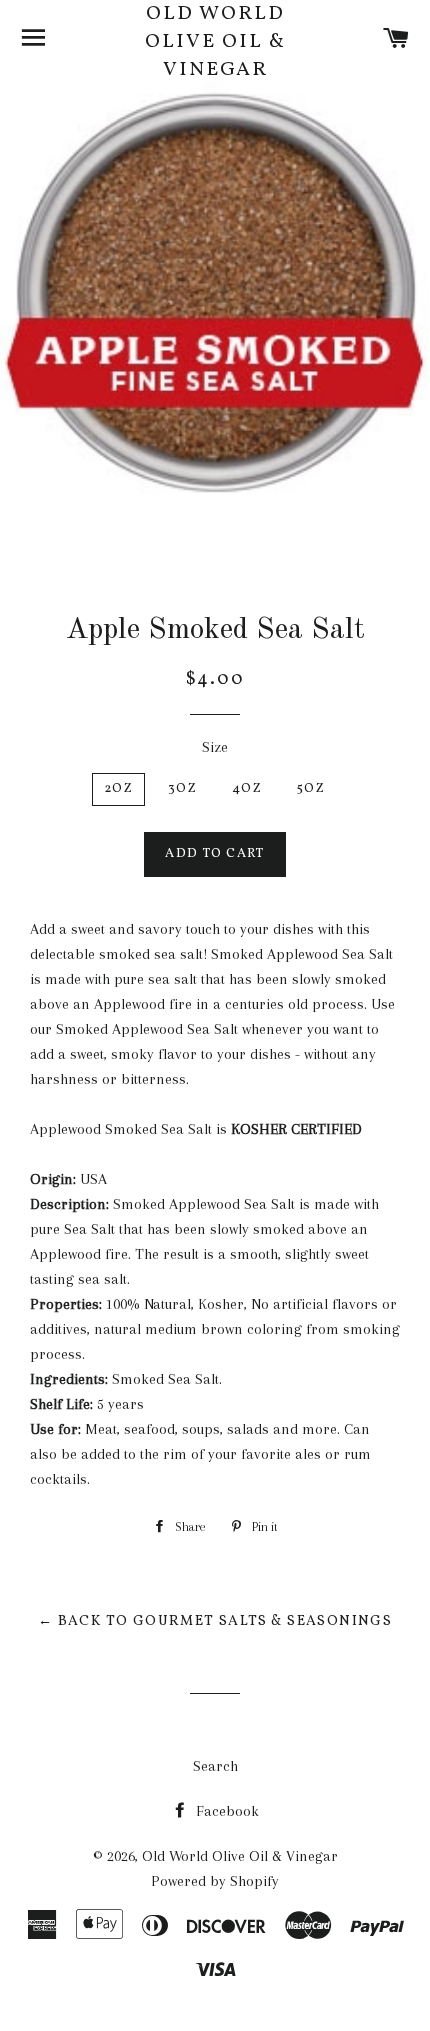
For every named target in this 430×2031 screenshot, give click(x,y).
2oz (118, 789)
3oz (182, 789)
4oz (247, 789)
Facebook (225, 1811)
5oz (311, 789)
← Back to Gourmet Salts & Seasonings (215, 1621)
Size (215, 747)
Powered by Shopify (215, 1881)
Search (215, 1766)
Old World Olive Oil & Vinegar (215, 42)
